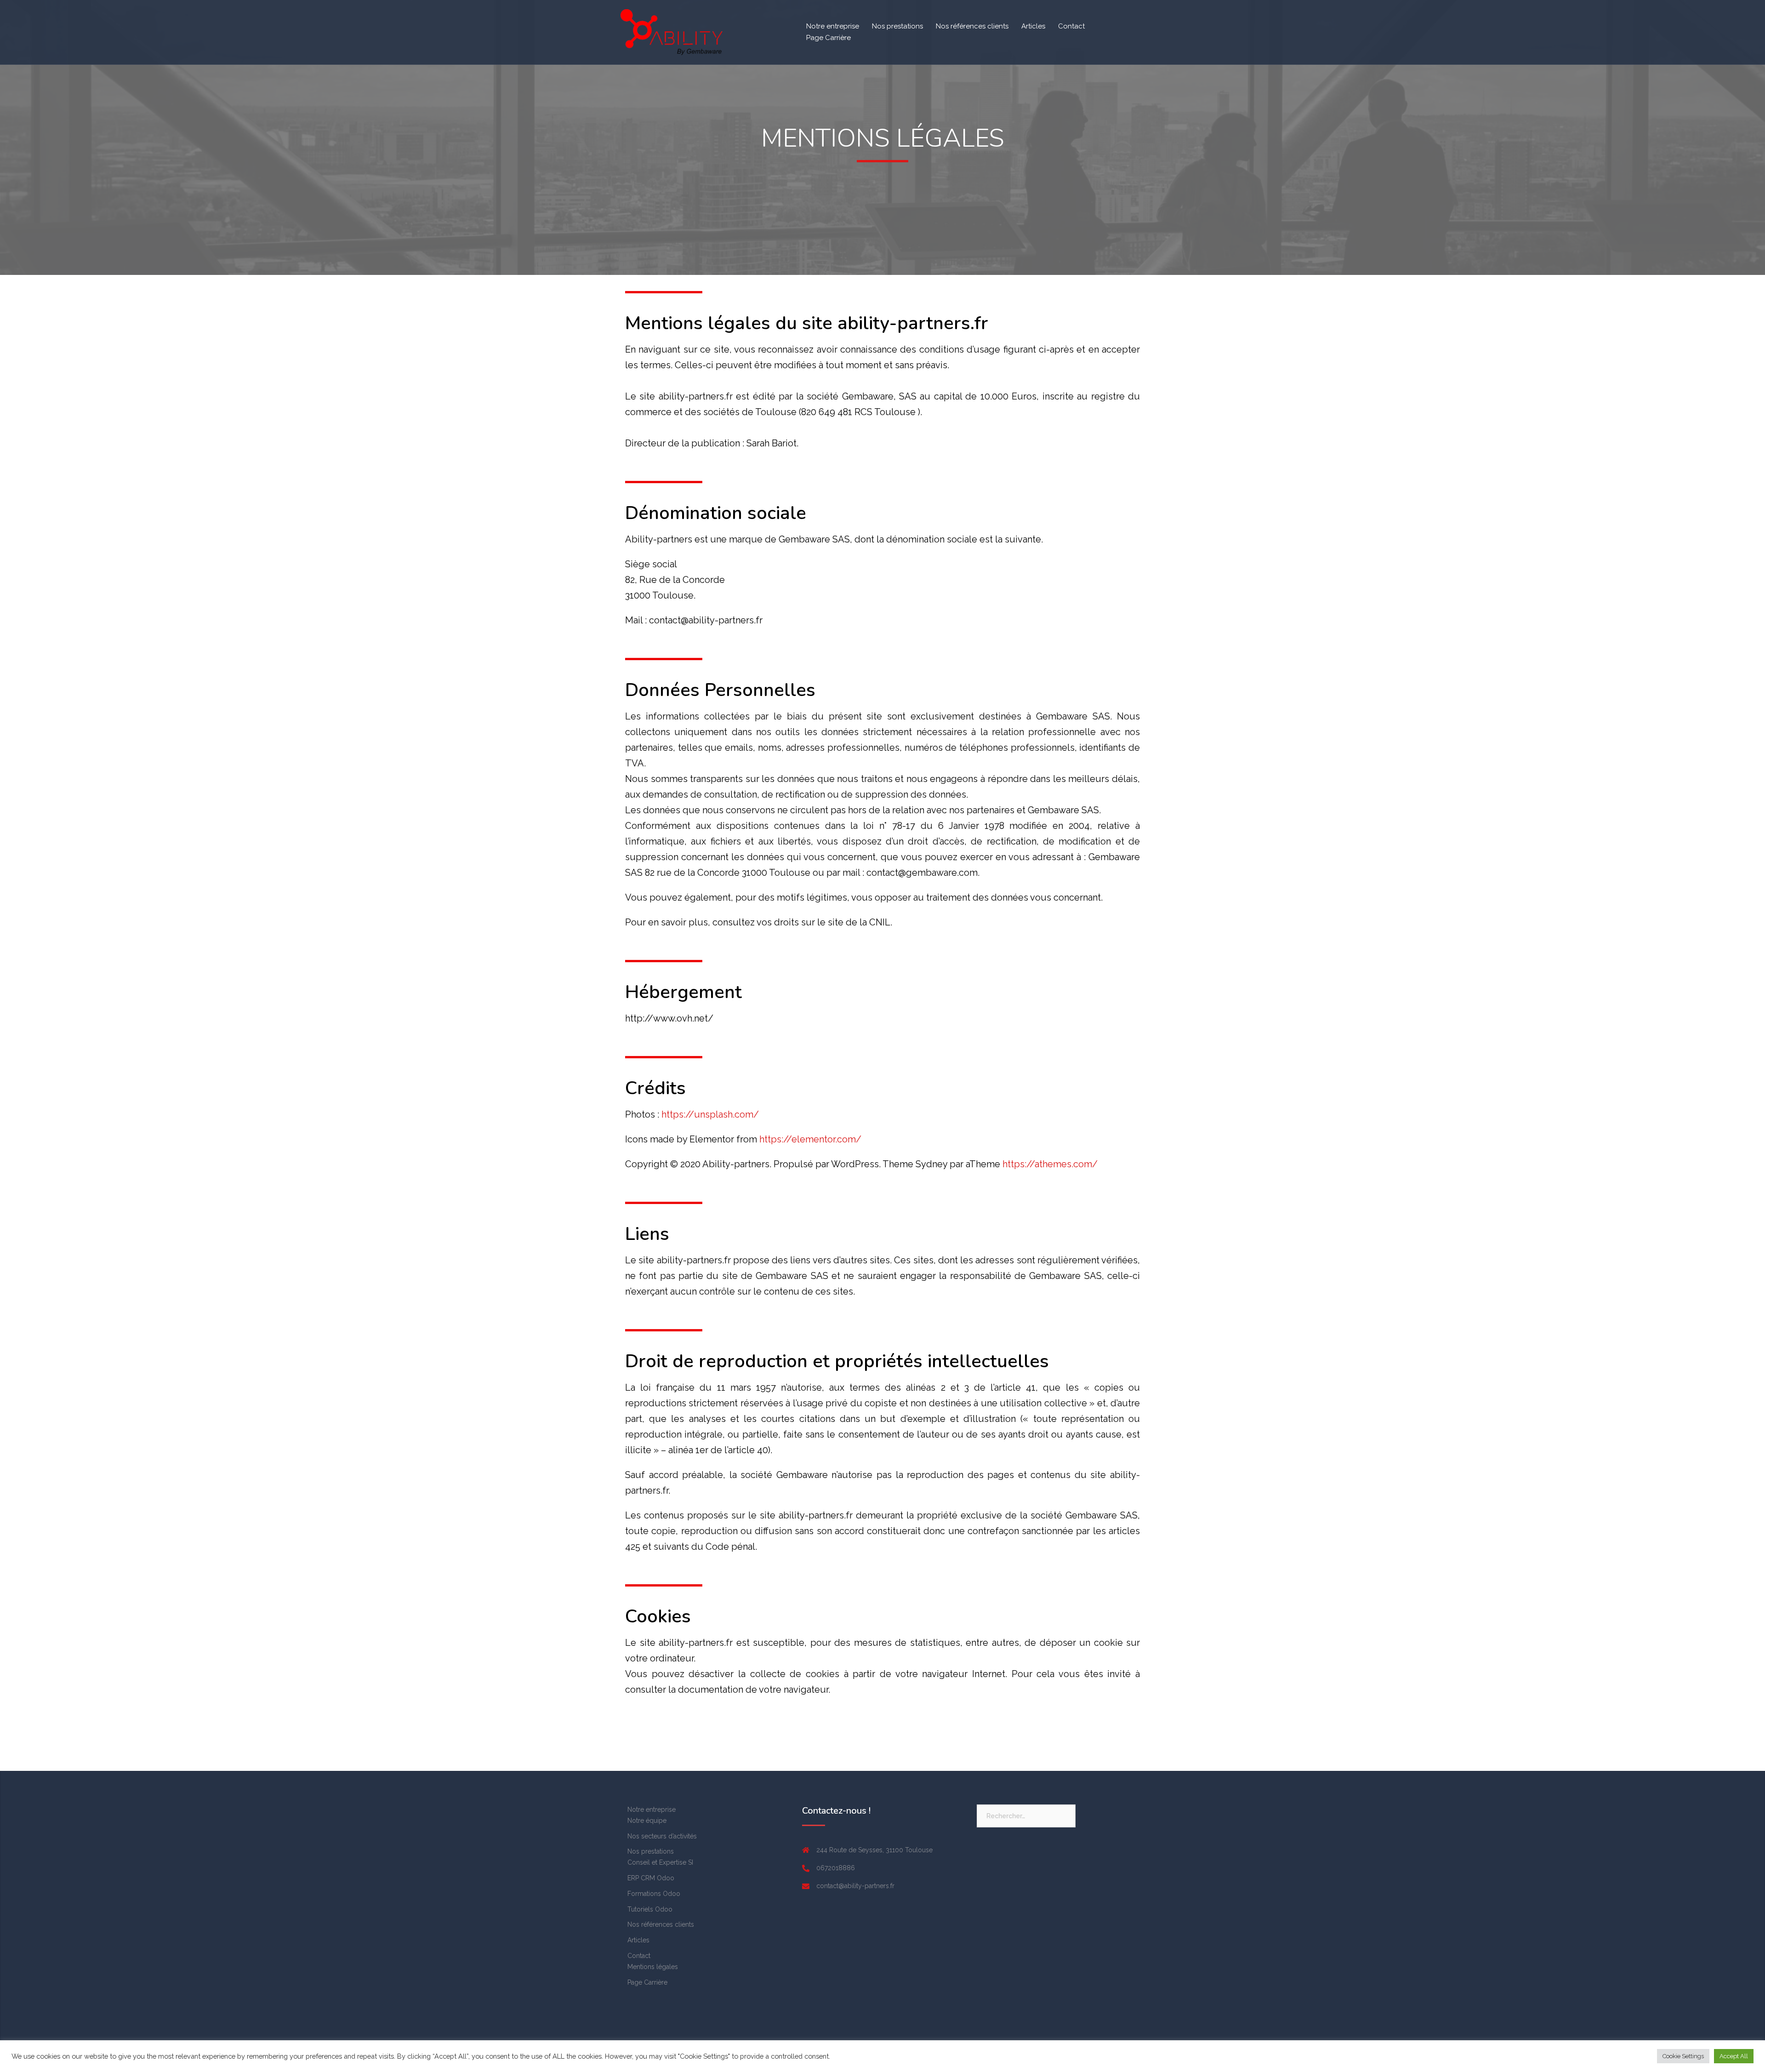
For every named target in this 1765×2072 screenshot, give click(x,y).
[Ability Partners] (672, 32)
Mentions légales (653, 1967)
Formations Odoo (654, 1894)
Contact (1071, 26)
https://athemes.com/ (1050, 1164)
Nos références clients (972, 26)
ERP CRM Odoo (651, 1878)
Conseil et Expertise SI (660, 1862)
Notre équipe (647, 1821)
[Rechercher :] (1026, 1816)
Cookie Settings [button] (1683, 2056)
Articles (1033, 26)
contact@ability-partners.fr (855, 1886)
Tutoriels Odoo (650, 1909)
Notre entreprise (833, 26)
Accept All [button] (1734, 2056)
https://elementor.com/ (810, 1139)
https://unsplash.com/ (710, 1114)
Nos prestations (897, 26)
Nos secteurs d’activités (662, 1836)
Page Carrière (828, 38)
